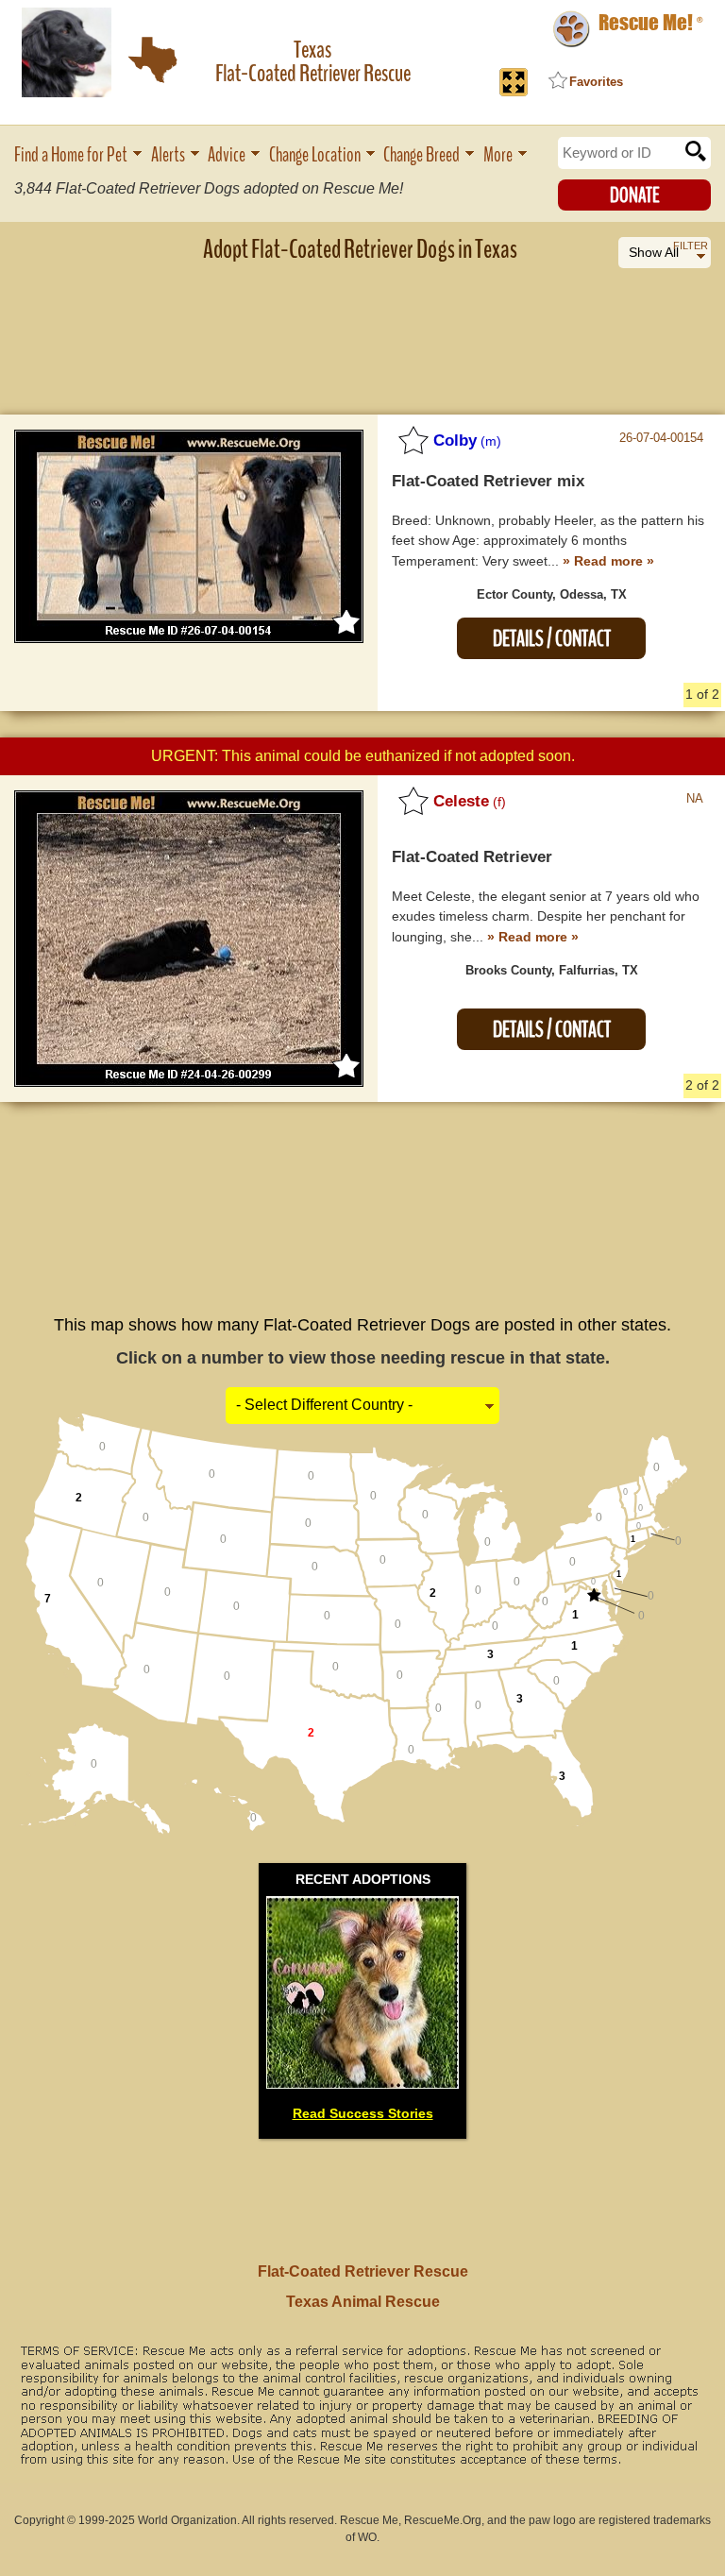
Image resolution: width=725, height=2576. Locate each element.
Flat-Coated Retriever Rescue (363, 2271)
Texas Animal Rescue (363, 2302)
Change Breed (422, 155)
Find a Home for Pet (71, 155)
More (498, 155)
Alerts (168, 155)
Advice (227, 155)
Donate (635, 195)
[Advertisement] (362, 326)
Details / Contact (552, 639)
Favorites (596, 82)
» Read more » (608, 561)
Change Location (315, 155)
